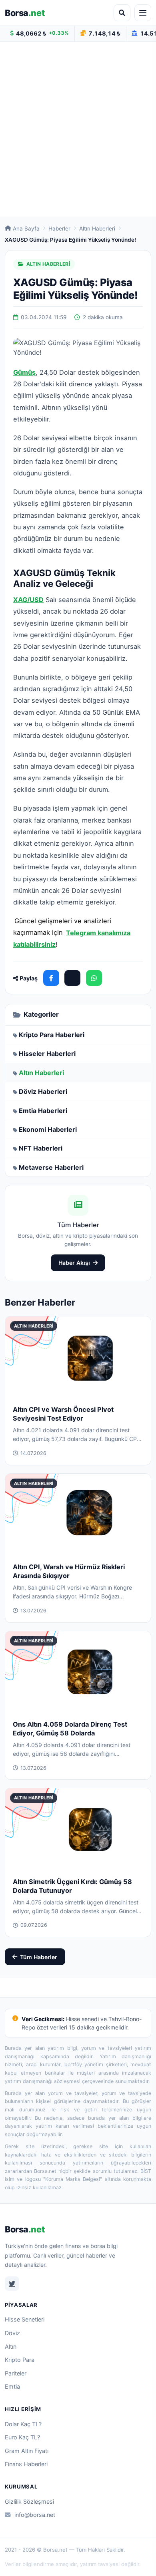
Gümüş (24, 372)
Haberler (59, 229)
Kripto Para (20, 2360)
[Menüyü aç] (143, 13)
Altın (11, 2346)
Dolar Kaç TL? (23, 2424)
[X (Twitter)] (72, 978)
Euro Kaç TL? (22, 2437)
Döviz (12, 2333)
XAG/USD (28, 600)
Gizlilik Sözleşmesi (29, 2501)
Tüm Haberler (39, 1957)
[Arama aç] (122, 13)
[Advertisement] (78, 129)
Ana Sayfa (26, 229)
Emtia (12, 2386)
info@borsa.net (35, 2515)
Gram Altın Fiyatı (27, 2451)
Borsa (25, 13)
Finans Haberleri (26, 2464)
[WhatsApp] (94, 978)
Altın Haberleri (97, 229)
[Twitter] (12, 2284)
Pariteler (16, 2373)
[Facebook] (51, 978)
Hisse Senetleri (25, 2319)
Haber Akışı (74, 1263)
